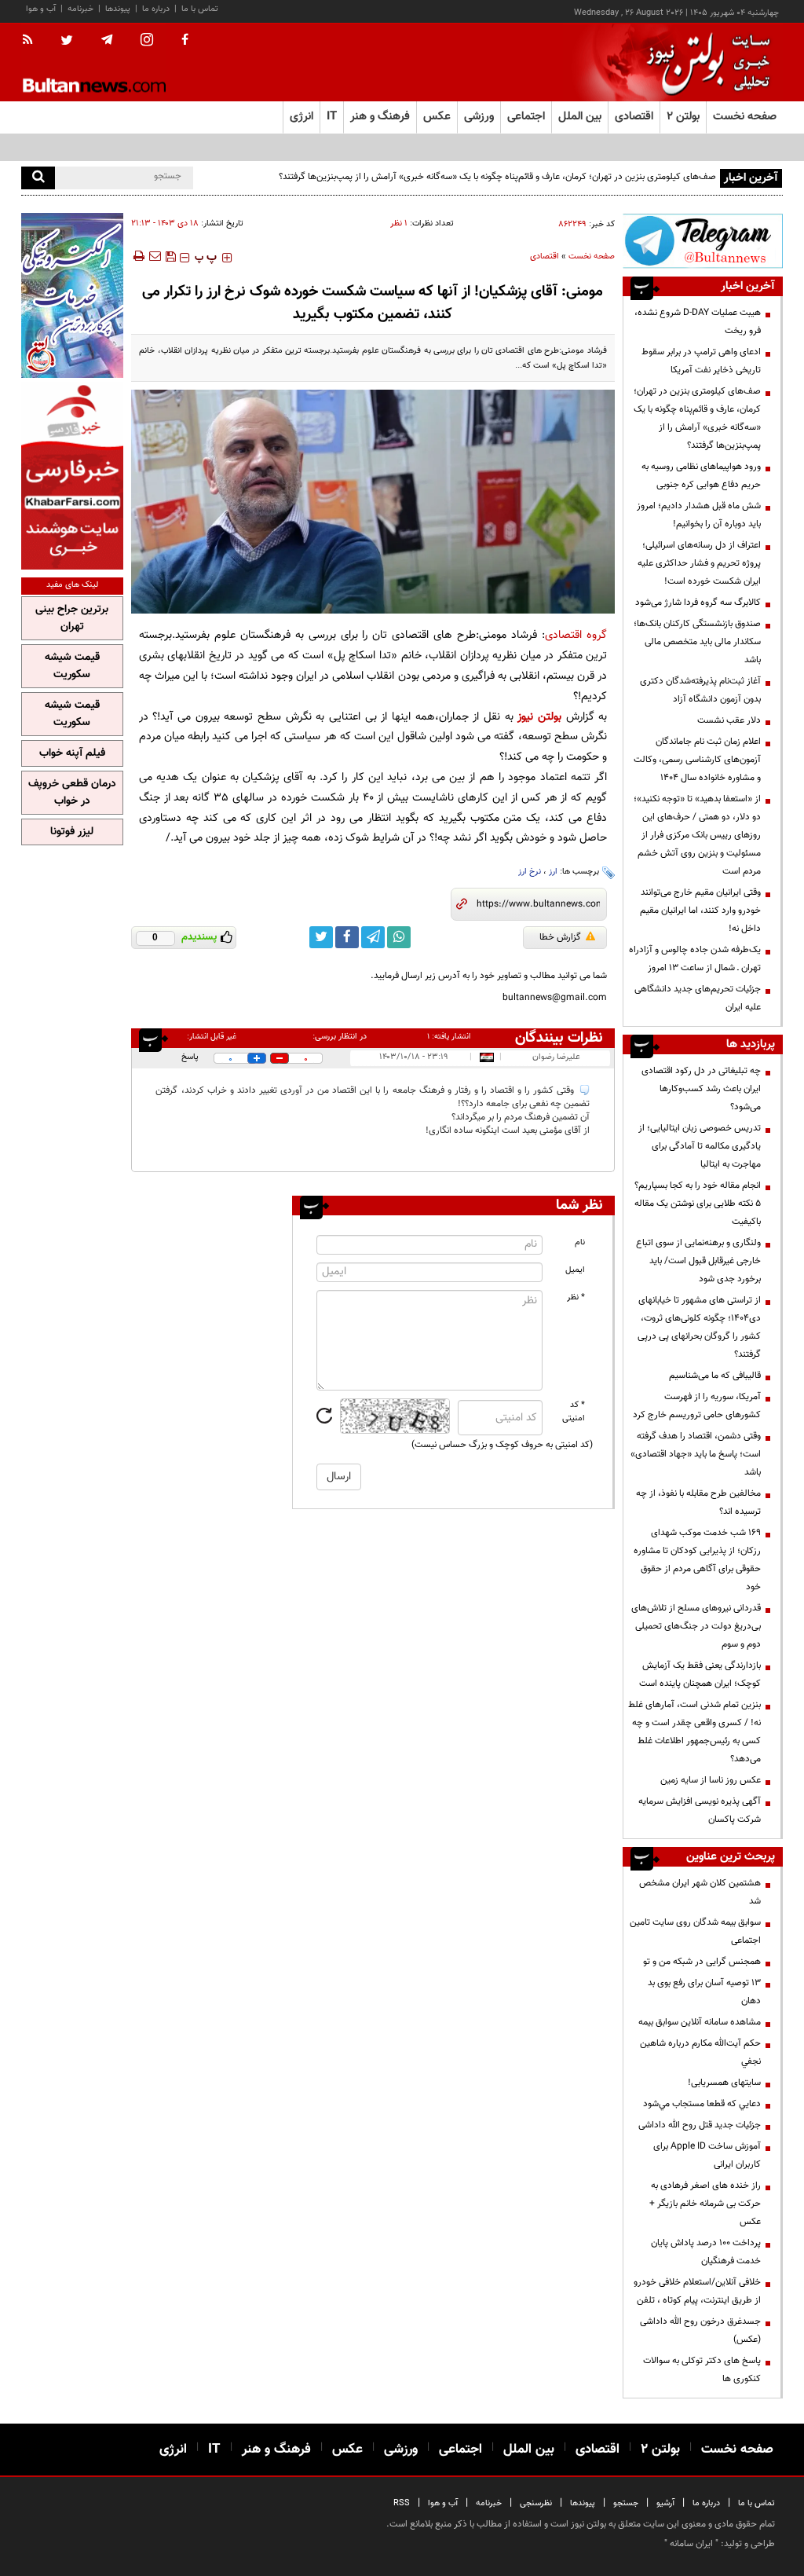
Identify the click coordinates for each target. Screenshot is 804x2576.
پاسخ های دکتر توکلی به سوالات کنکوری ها (702, 2370)
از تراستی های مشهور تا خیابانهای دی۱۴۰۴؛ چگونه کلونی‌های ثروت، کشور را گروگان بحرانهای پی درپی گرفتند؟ (699, 1327)
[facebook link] (347, 937)
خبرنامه (80, 9)
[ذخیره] (170, 256)
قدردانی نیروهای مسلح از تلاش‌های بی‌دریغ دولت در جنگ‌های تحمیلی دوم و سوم (696, 1626)
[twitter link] (321, 937)
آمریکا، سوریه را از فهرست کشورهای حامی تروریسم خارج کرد (697, 1406)
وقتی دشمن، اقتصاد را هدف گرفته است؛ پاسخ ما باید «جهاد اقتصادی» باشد (696, 1454)
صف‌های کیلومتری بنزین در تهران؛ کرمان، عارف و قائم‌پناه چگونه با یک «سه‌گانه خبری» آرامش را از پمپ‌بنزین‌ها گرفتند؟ (497, 177)
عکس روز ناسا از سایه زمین (711, 1780)
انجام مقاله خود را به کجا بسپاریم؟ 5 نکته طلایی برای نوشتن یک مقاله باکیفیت (698, 1204)
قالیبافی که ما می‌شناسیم (715, 1376)
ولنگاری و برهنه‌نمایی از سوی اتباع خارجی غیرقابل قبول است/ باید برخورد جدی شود (698, 1261)
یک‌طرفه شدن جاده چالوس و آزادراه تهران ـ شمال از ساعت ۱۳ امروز (695, 959)
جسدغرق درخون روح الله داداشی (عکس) (700, 2330)
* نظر (576, 1297)
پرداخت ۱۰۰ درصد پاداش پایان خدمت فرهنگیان (706, 2252)
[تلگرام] (703, 241)
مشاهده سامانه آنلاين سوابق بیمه (700, 2022)
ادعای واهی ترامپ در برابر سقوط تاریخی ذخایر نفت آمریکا (701, 361)
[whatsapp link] (399, 937)
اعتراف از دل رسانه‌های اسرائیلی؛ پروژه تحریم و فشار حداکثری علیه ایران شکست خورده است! (699, 563)
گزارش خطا (560, 937)
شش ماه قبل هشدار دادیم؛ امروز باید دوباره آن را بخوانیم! (699, 515)
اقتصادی (545, 257)
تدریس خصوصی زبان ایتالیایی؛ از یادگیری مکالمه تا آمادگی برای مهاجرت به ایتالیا (700, 1146)
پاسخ (190, 1057)
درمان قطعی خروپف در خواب (72, 793)
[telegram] (107, 40)
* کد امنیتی (574, 1412)
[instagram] (147, 41)
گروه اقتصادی (576, 635)
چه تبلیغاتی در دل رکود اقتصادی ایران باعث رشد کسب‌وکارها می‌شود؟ (701, 1089)
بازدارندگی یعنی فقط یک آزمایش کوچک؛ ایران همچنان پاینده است (700, 1675)
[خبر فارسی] (72, 476)
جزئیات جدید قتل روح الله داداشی (700, 2125)
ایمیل (575, 1270)
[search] (38, 178)
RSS (402, 2503)
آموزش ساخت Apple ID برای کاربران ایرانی (707, 2155)
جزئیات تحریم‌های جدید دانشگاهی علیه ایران (698, 998)
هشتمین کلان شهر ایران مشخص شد (700, 1892)
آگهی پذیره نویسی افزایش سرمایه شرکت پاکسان (700, 1810)
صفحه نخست (745, 117)
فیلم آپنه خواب (72, 753)
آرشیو (665, 2503)
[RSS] (33, 41)
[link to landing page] (704, 62)
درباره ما (156, 9)
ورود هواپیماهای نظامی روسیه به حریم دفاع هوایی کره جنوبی (701, 476)
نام (580, 1242)
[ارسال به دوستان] (155, 256)
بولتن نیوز (539, 717)
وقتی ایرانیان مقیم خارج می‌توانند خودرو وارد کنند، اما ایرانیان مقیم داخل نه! (700, 911)
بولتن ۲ (683, 117)
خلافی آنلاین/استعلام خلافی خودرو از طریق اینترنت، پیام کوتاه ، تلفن (697, 2291)
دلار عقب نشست (729, 720)
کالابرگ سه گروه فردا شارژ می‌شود (698, 603)
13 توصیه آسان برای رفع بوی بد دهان (704, 1992)
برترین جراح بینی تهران (72, 618)
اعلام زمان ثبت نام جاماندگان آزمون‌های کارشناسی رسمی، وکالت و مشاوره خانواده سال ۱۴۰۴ (697, 760)
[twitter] (67, 42)
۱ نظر (399, 224)
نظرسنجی (536, 2503)
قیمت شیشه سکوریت (72, 666)
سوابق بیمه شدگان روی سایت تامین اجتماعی (695, 1931)
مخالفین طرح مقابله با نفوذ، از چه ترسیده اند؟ (698, 1502)
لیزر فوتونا (72, 832)
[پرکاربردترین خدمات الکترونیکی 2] (72, 295)
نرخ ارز (530, 872)
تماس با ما (200, 9)
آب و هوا (41, 9)
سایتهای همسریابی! (724, 2083)
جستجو (626, 2503)
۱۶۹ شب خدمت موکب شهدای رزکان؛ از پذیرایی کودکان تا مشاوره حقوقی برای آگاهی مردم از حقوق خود (697, 1560)
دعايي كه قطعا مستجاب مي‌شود (702, 2104)
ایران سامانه (691, 2544)
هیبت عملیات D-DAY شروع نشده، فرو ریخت (698, 322)
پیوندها (118, 9)
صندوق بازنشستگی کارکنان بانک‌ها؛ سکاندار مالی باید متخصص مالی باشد (697, 642)
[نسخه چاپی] (138, 256)
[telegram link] (373, 937)
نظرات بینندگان (559, 1038)
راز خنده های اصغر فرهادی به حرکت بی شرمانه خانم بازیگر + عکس (705, 2204)
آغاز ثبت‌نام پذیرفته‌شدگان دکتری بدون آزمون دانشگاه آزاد (700, 690)
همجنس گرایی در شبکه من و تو (702, 1962)
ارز (553, 872)
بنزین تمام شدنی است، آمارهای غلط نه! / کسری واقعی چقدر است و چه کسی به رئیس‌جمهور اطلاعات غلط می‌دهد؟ (694, 1732)
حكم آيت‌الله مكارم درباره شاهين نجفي (700, 2052)
